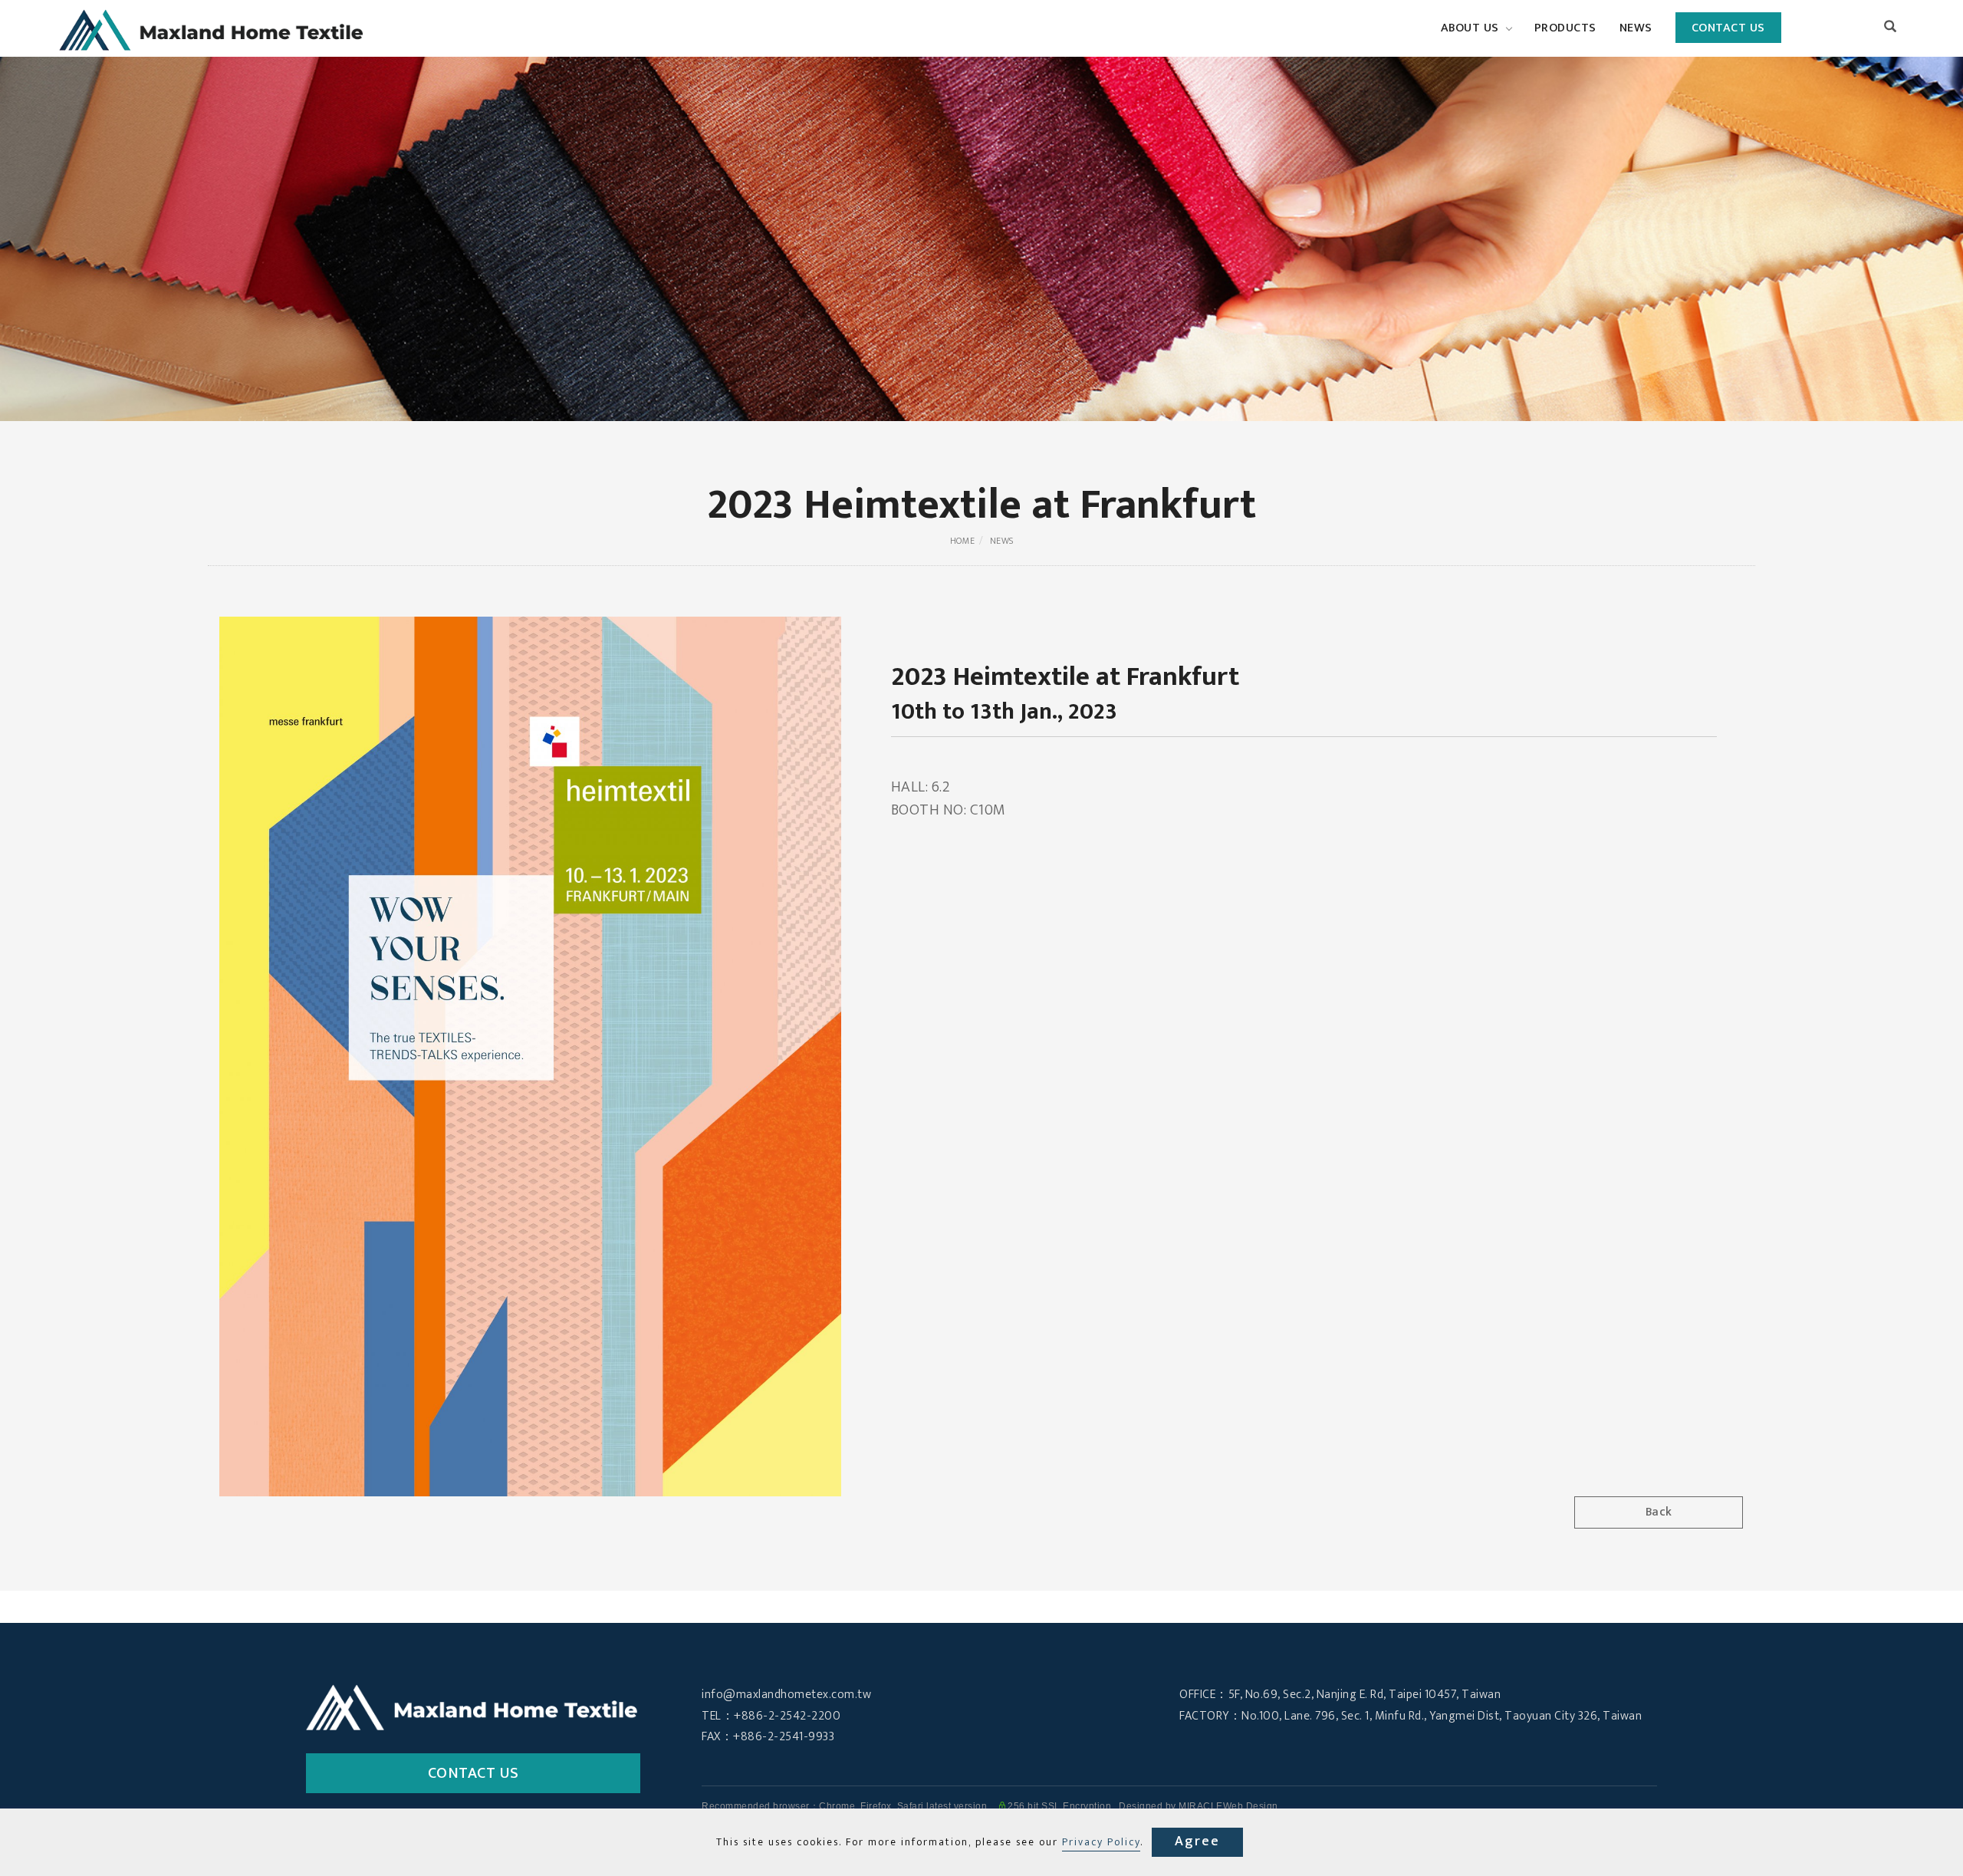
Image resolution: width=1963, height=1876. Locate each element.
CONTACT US (1728, 28)
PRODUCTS (1565, 28)
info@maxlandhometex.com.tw (786, 1695)
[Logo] (212, 30)
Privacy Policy (1101, 1842)
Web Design (1251, 1806)
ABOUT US (1470, 28)
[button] (1891, 28)
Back (1659, 1512)
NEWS (1636, 28)
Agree (1197, 1841)
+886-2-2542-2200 (787, 1716)
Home (963, 541)
